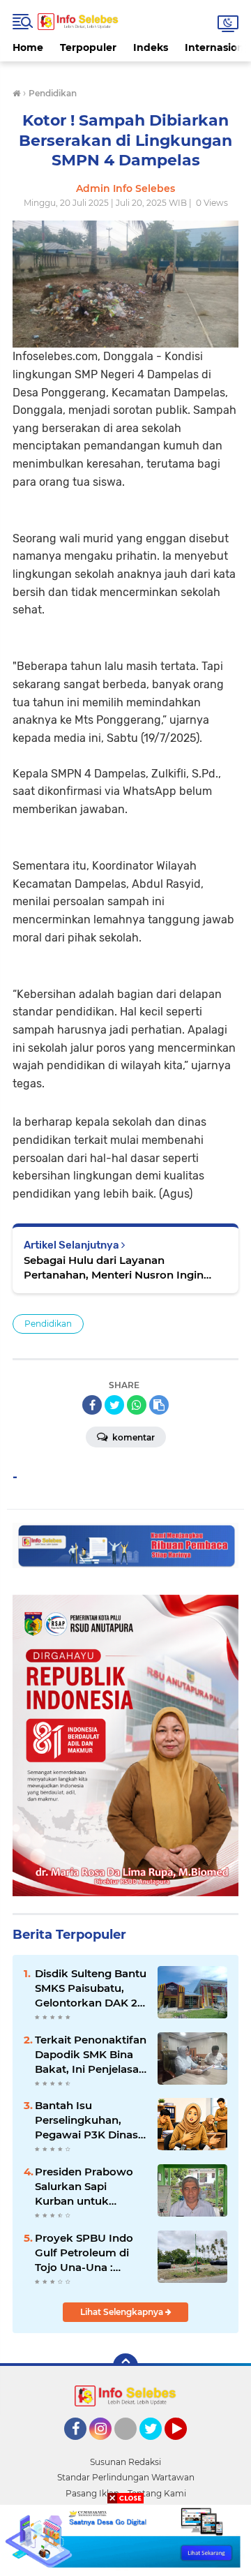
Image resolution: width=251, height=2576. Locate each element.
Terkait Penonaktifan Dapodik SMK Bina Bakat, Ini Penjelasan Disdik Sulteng (91, 2055)
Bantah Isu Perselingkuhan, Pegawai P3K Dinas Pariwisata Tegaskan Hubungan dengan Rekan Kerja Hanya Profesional (90, 2120)
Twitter (157, 2446)
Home (28, 47)
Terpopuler (88, 47)
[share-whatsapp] (137, 1405)
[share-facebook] (92, 1405)
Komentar (132, 1437)
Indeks (151, 47)
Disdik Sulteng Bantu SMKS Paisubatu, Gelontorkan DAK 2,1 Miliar (91, 1988)
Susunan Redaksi (125, 2462)
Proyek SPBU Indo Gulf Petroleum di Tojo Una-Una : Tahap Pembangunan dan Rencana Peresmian (88, 2253)
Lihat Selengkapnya (123, 2312)
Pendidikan (48, 1324)
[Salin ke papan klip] (159, 1405)
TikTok (130, 2446)
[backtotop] (125, 2366)
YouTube (185, 2446)
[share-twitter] (114, 1405)
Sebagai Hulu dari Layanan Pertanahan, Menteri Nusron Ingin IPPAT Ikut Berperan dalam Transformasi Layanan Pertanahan (115, 1268)
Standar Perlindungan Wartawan (126, 2477)
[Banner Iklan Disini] (125, 2539)
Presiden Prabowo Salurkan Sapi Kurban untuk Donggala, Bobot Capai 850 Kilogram (87, 2187)
